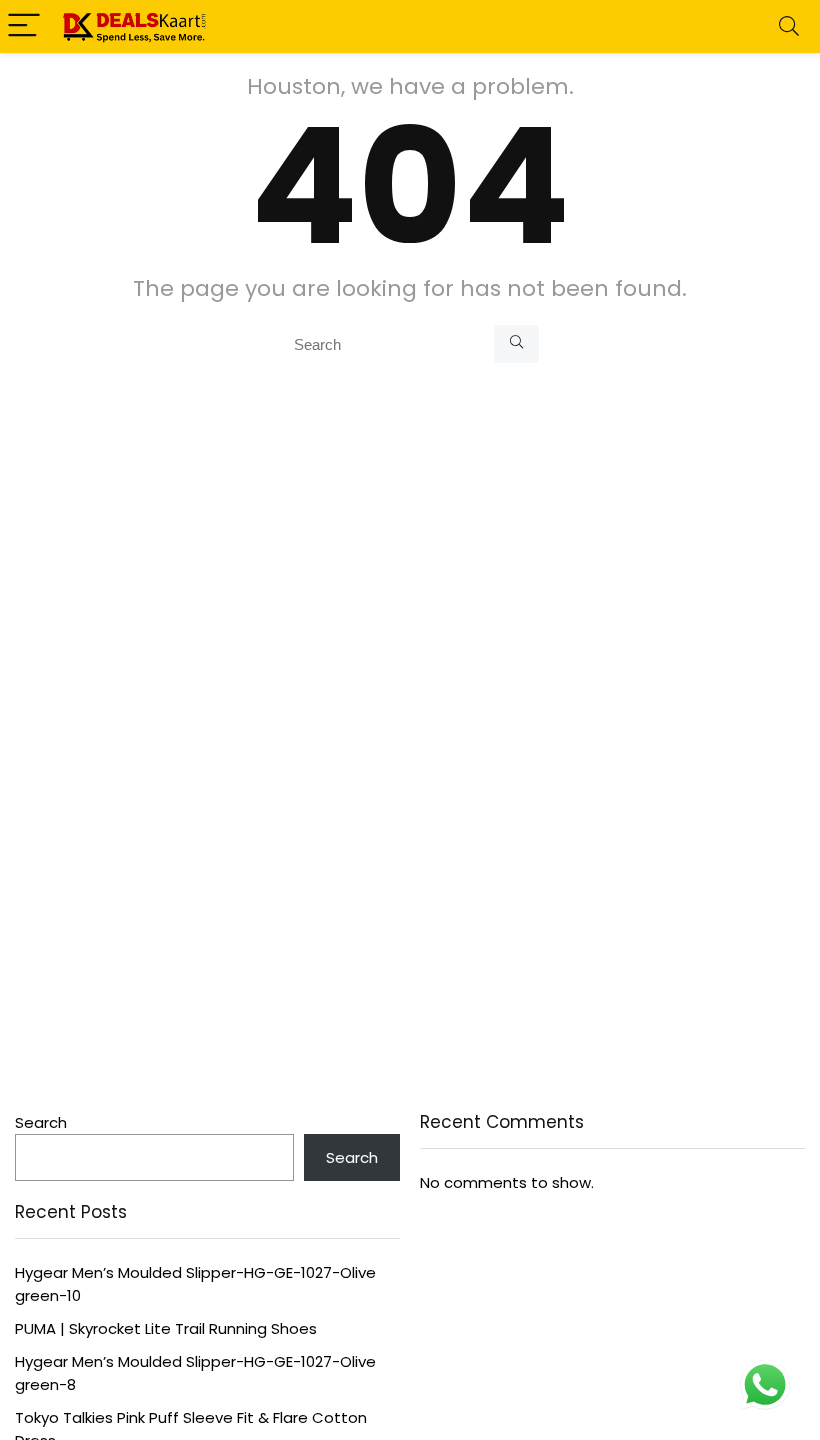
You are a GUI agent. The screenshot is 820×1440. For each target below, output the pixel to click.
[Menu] (24, 26)
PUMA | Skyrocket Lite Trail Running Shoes (166, 1328)
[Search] (789, 26)
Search (41, 1122)
